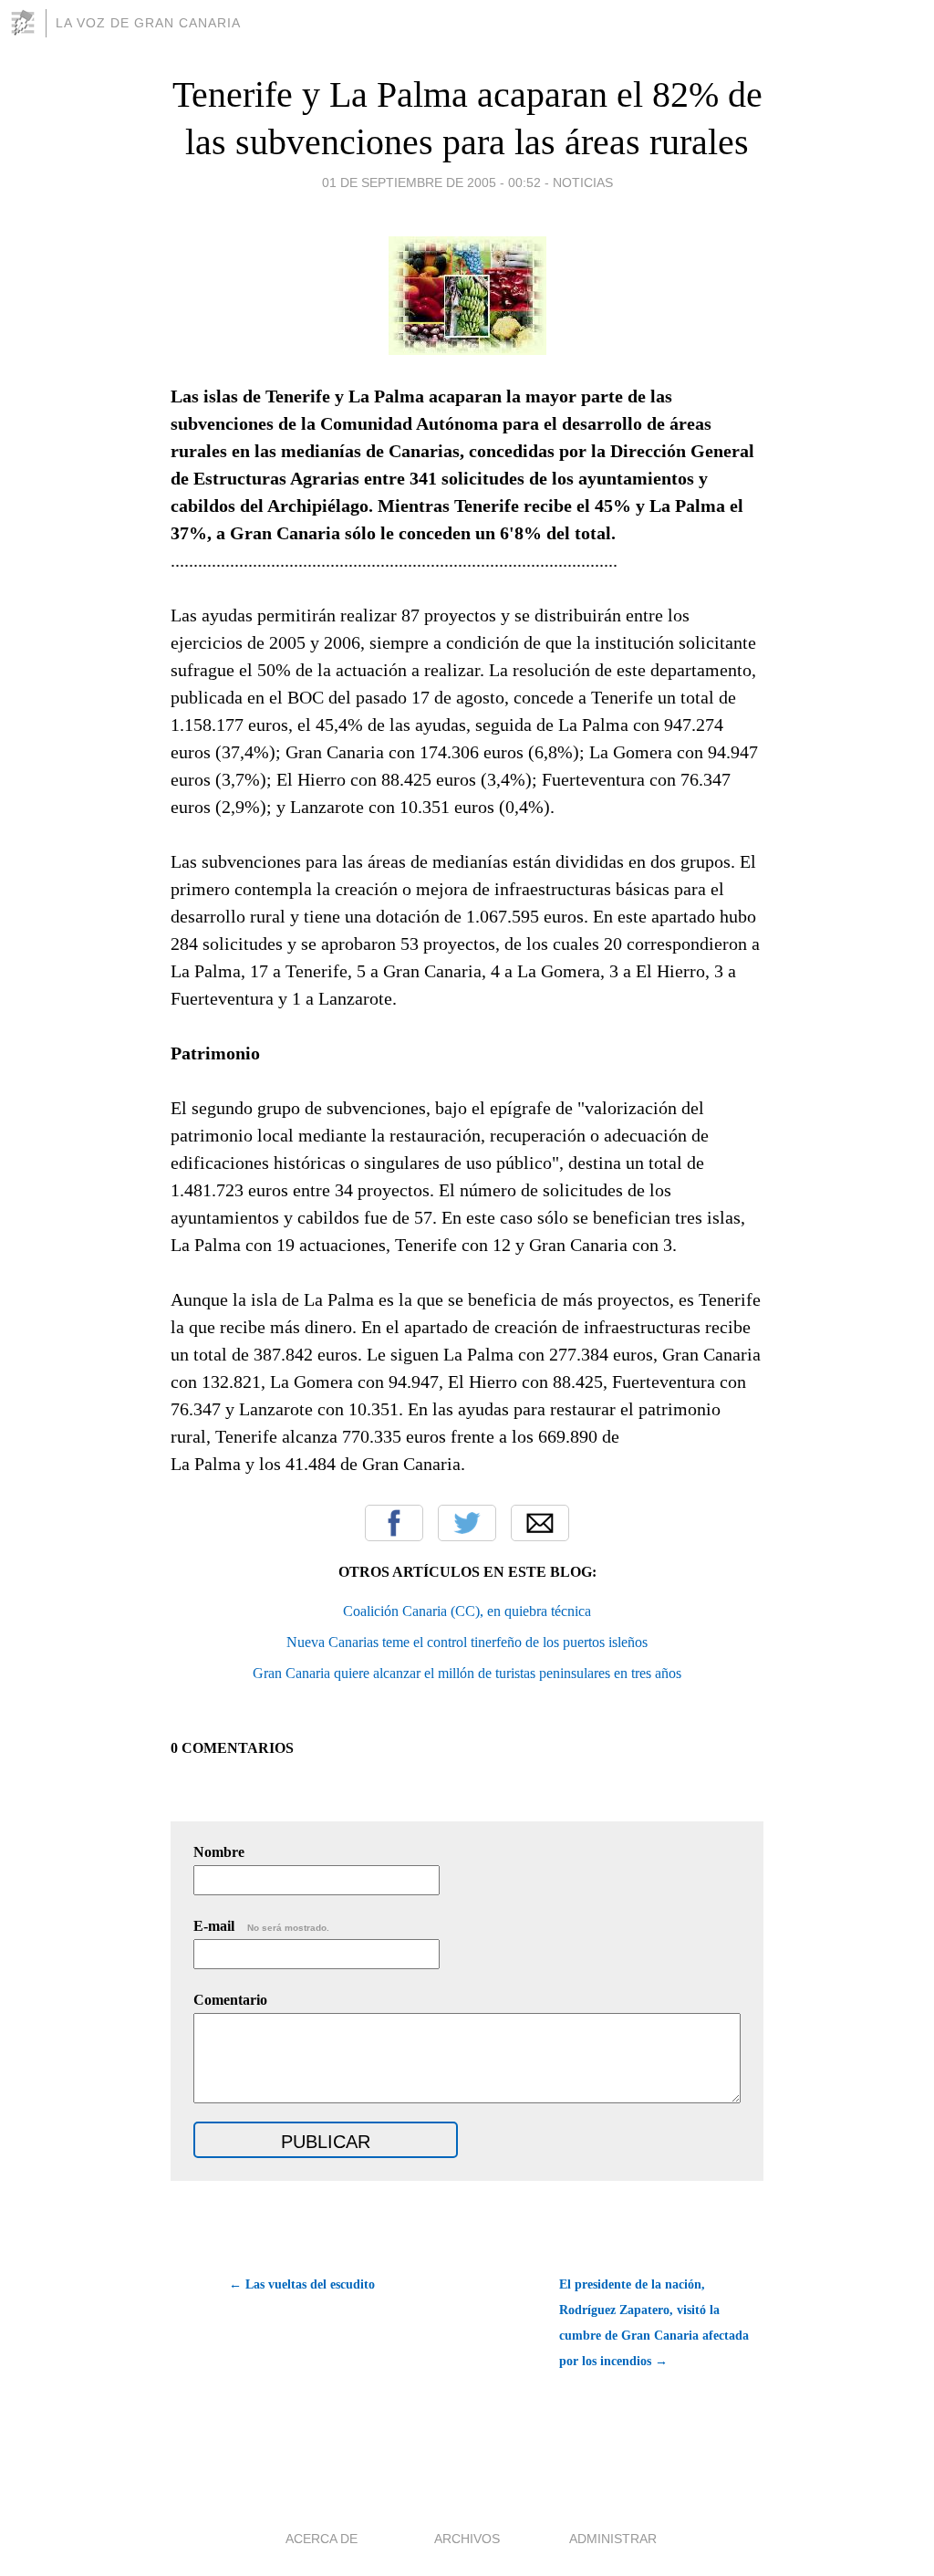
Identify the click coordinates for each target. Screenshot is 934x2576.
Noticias (583, 183)
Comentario (230, 2000)
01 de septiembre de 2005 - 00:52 (431, 183)
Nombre (219, 1852)
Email (540, 1523)
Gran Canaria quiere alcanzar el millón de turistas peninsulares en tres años (467, 1673)
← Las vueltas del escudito (302, 2284)
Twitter (467, 1523)
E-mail (261, 1926)
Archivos (467, 2539)
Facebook (394, 1523)
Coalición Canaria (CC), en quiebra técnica (467, 1611)
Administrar (613, 2539)
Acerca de (322, 2539)
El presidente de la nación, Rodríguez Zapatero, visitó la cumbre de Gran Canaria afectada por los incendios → (654, 2323)
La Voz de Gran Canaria (148, 23)
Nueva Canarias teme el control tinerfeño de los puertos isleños (467, 1642)
